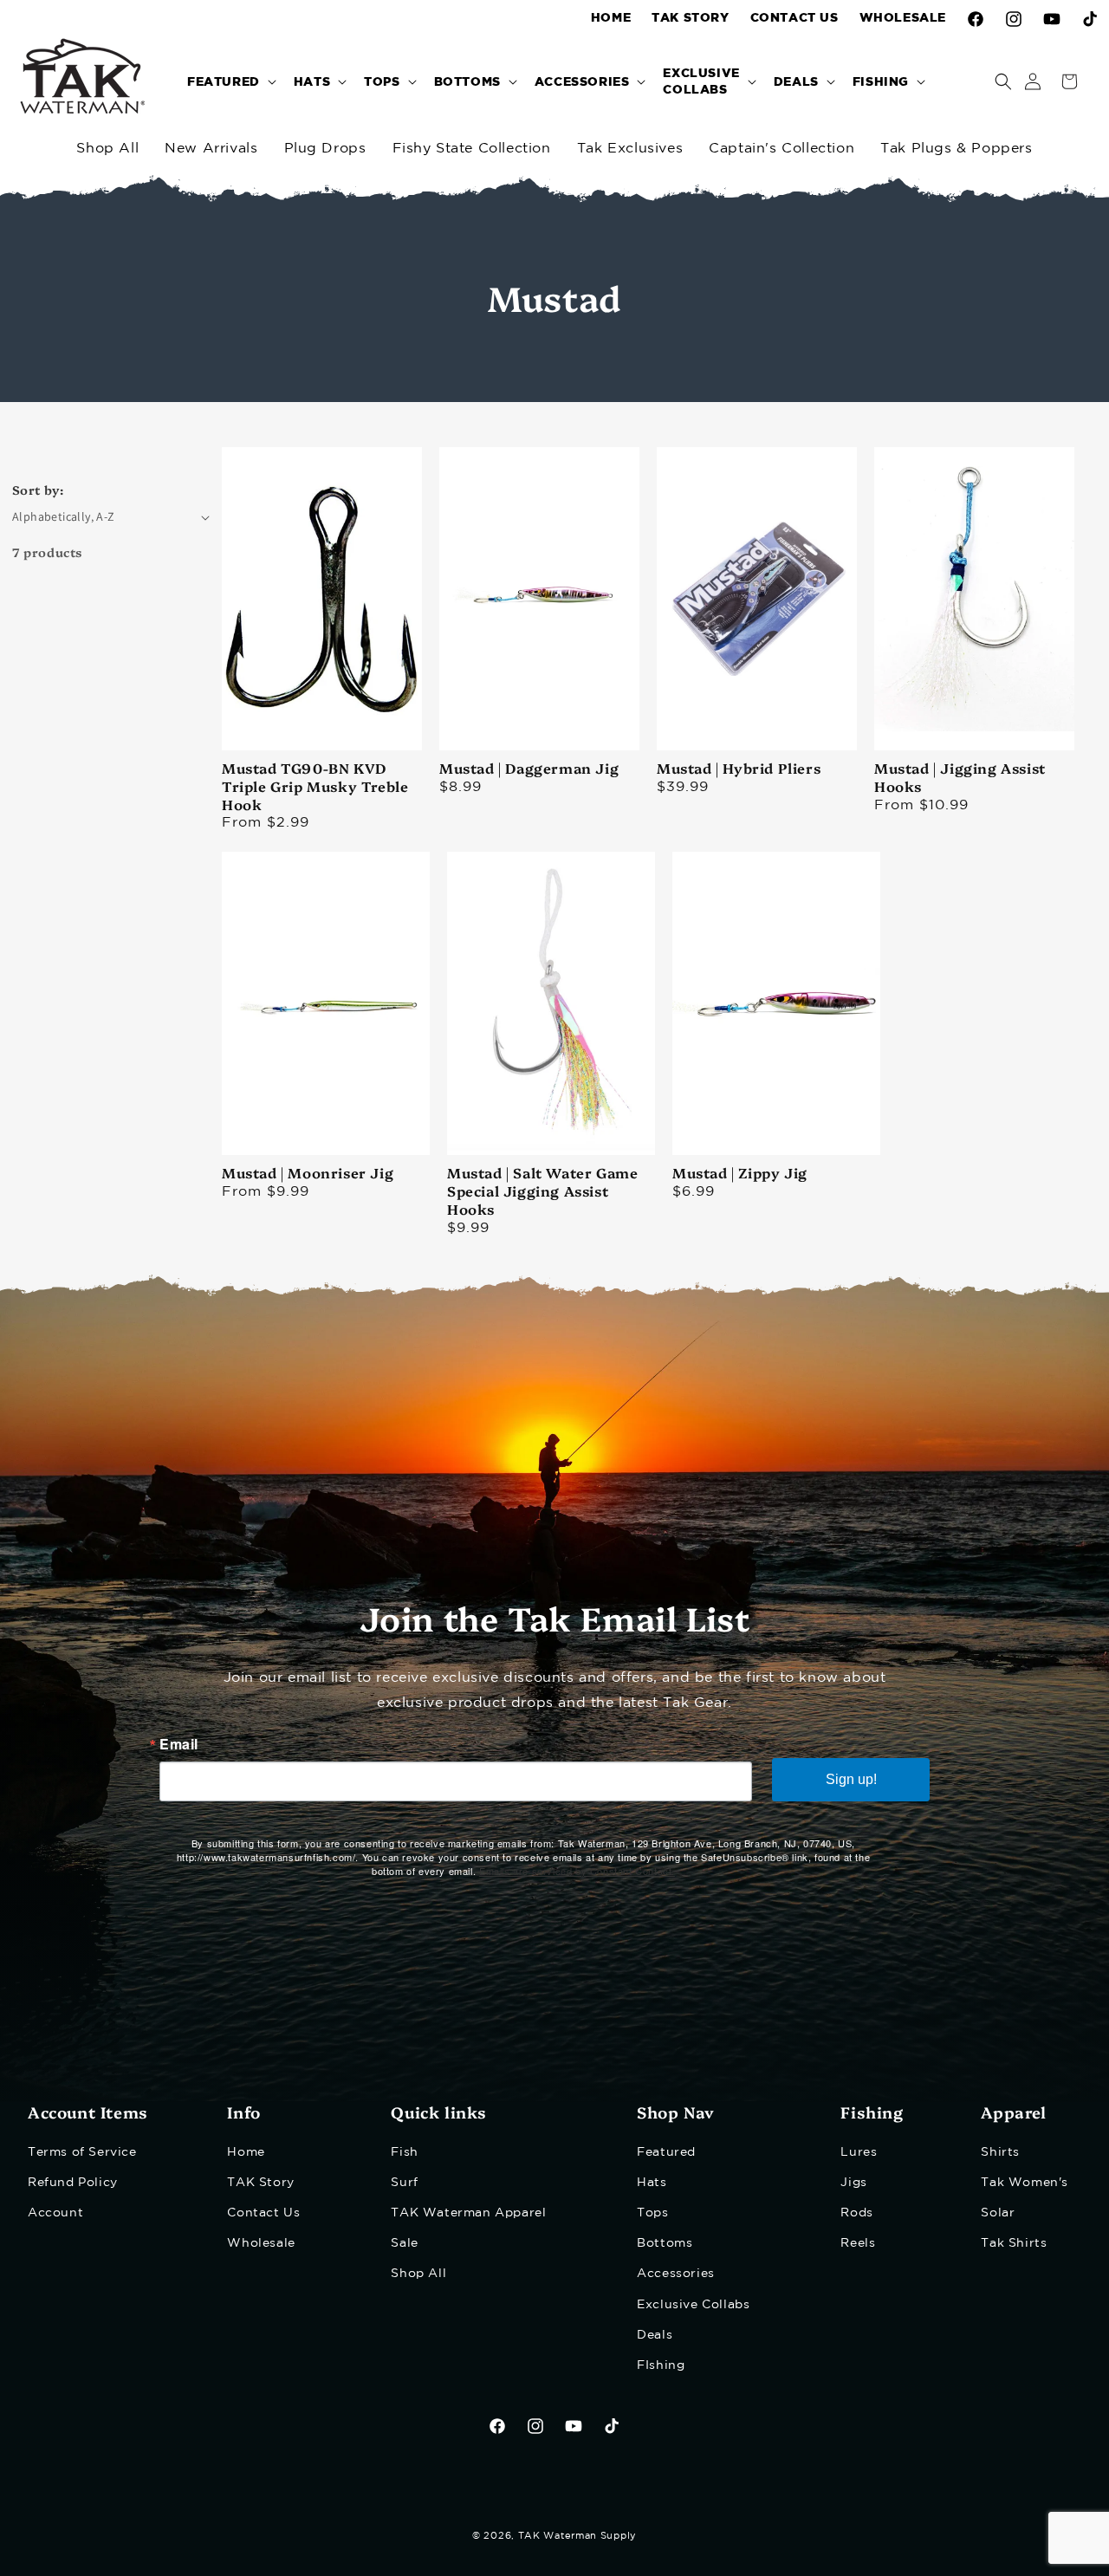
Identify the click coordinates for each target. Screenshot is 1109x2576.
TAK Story (260, 2182)
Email (179, 1744)
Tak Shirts (1014, 2243)
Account (55, 2212)
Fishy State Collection (472, 149)
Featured (666, 2151)
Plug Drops (325, 149)
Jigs (853, 2182)
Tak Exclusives (630, 149)
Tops (652, 2212)
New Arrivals (211, 149)
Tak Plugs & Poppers (956, 149)
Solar (998, 2212)
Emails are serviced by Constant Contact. (577, 1871)
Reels (858, 2243)
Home (246, 2151)
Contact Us (263, 2212)
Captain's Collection (781, 149)
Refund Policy (73, 2182)
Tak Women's (1025, 2182)
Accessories (676, 2274)
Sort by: (38, 490)
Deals (655, 2334)
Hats (652, 2182)
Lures (859, 2151)
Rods (856, 2212)
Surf (404, 2182)
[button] (230, 81)
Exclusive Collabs (693, 2304)
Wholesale (261, 2243)
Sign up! (851, 1779)
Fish (404, 2151)
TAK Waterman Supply (577, 2536)
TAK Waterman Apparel (468, 2212)
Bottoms (665, 2243)
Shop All (107, 149)
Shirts (1000, 2151)
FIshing (661, 2365)
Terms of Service (82, 2151)
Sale (404, 2243)
